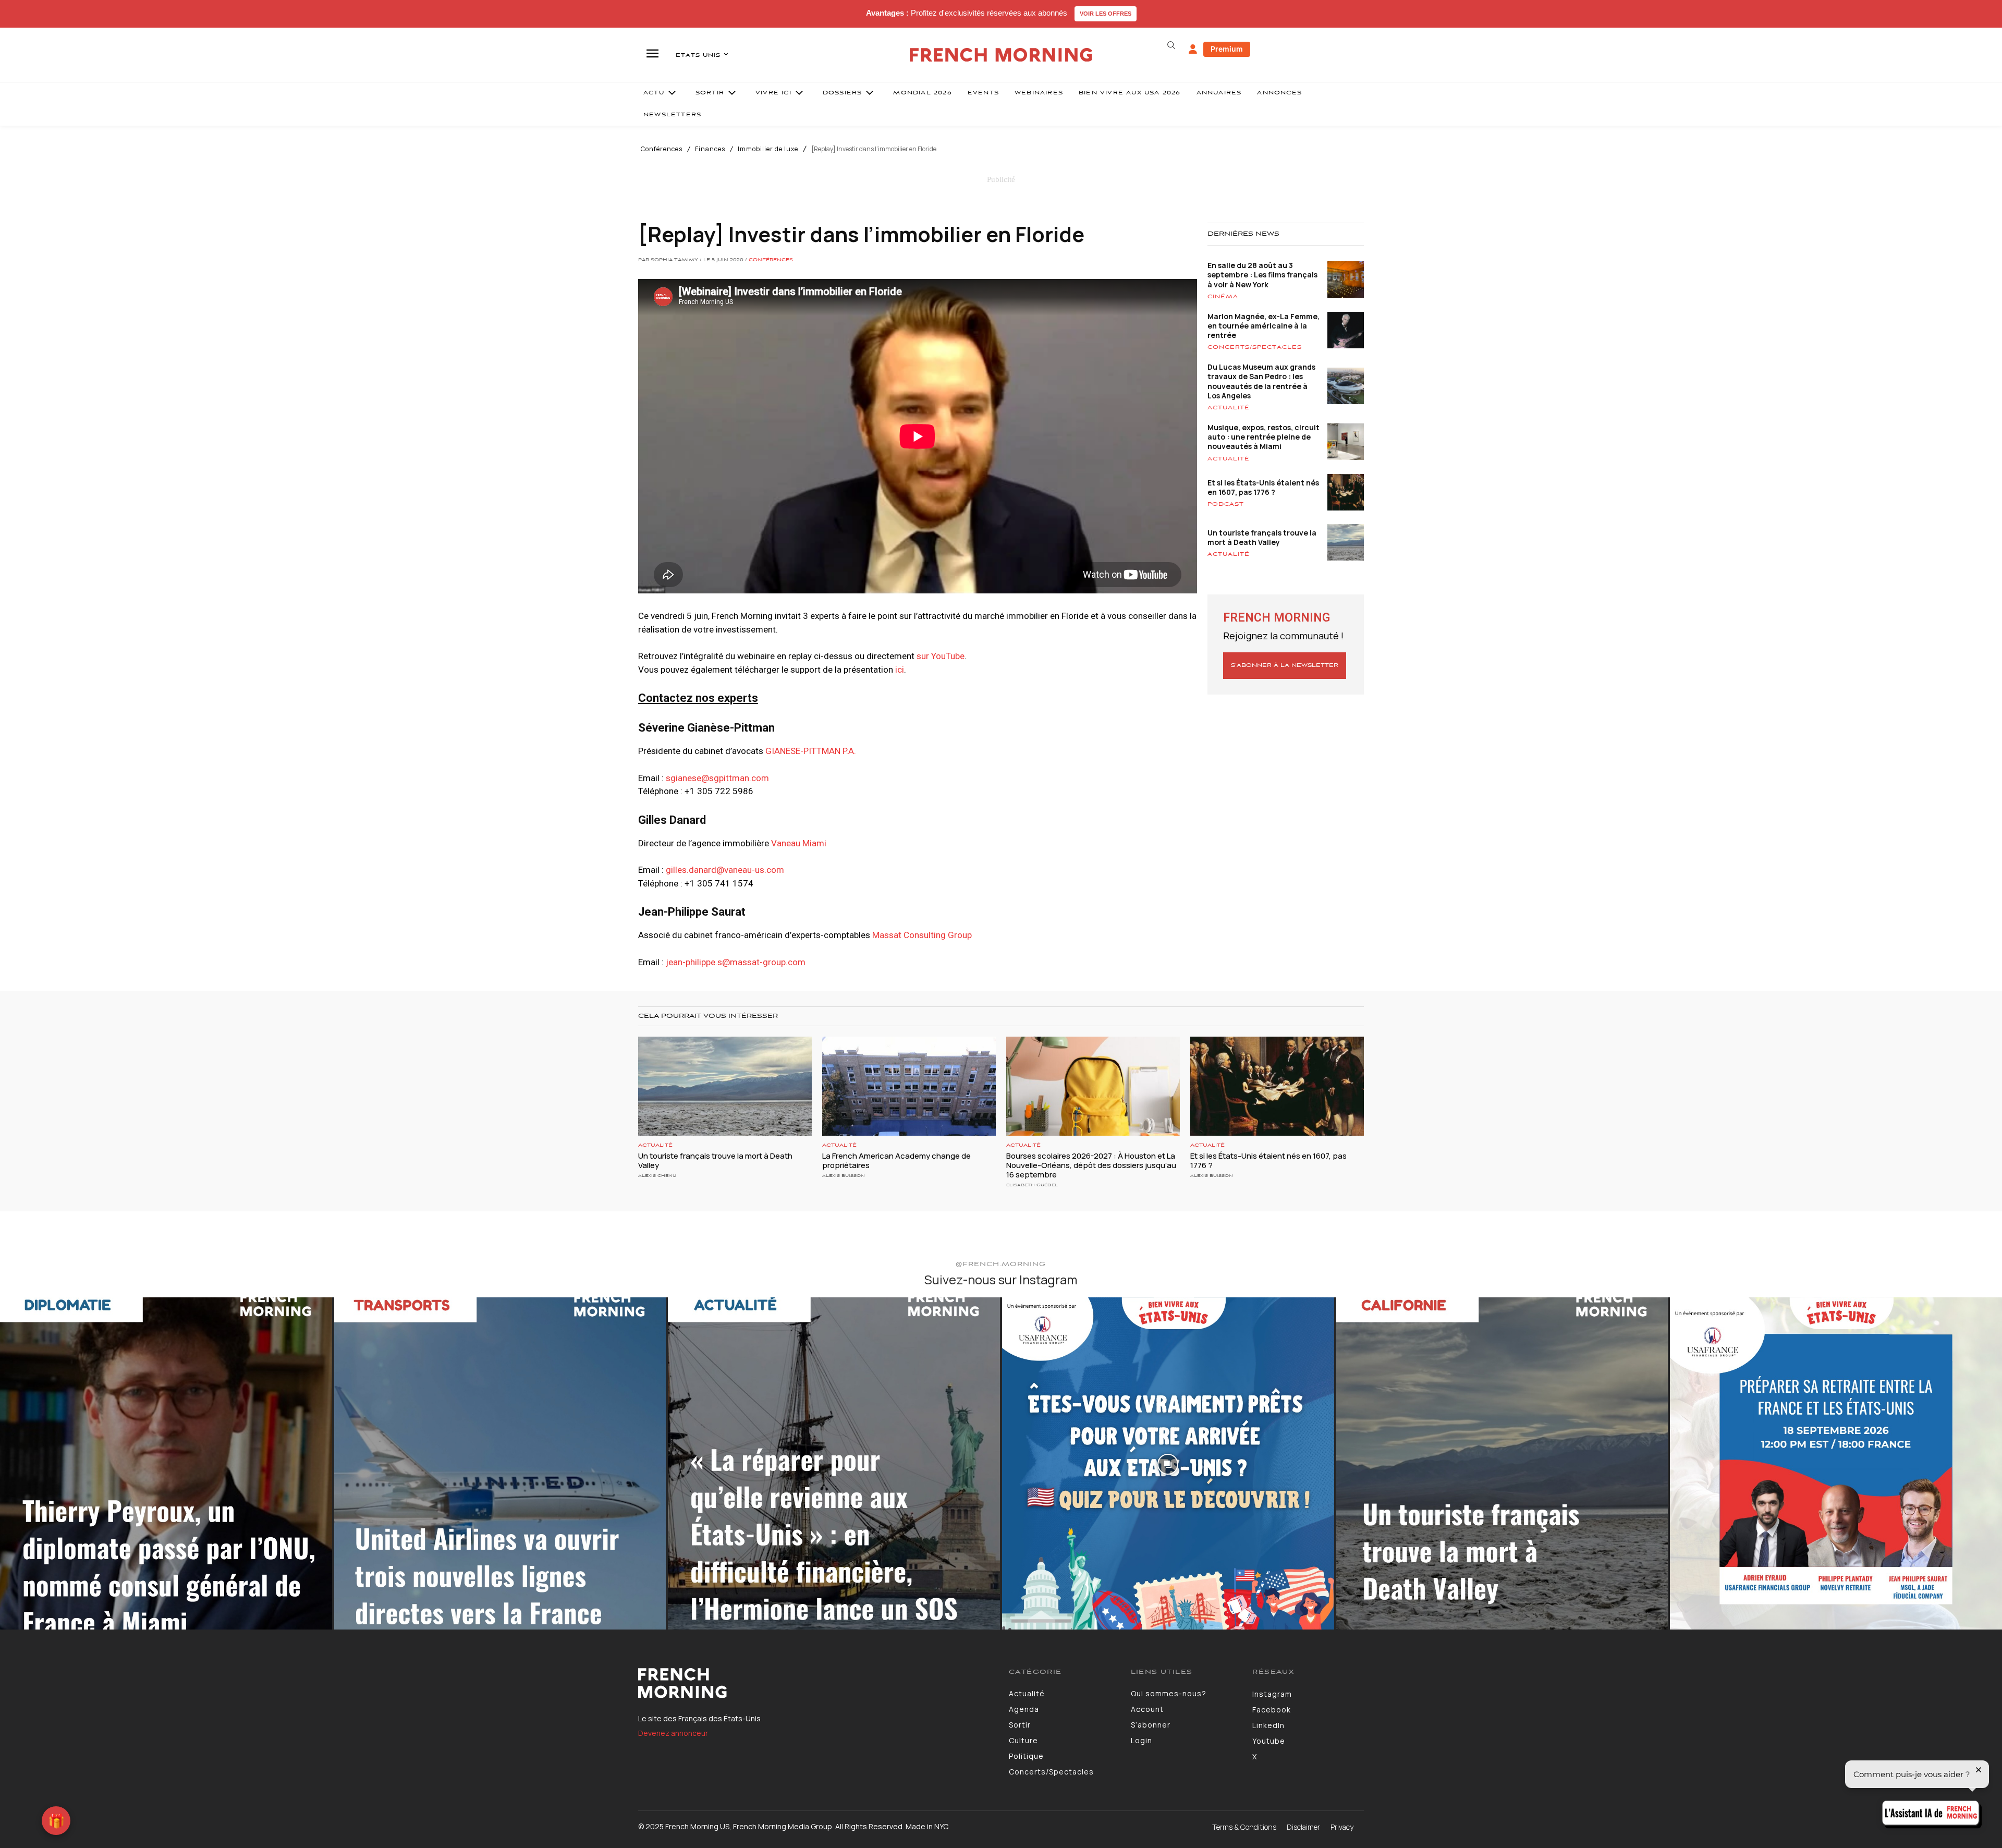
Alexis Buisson (844, 1176)
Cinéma (1223, 297)
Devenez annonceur (673, 1733)
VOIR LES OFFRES (1106, 14)
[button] (1171, 45)
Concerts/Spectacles (1255, 347)
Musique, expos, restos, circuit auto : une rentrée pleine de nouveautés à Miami (1264, 437)
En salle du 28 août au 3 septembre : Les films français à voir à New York (1262, 275)
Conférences (662, 149)
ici (900, 670)
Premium (1227, 49)
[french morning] (1001, 55)
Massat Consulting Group (922, 935)
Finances (710, 149)
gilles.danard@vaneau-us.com (725, 870)
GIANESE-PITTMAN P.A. (811, 751)
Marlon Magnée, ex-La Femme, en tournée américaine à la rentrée (1264, 326)
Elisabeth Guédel (1032, 1185)
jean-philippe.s (736, 962)
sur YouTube (941, 656)
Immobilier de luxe (768, 149)
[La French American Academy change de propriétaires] (909, 1086)
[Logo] (816, 1683)
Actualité (1229, 408)
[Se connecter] (1193, 50)
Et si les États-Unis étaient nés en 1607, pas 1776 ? (1263, 487)
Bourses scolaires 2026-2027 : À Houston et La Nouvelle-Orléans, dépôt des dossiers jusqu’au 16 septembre (1091, 1165)
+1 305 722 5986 (719, 791)
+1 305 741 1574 (719, 883)
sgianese (717, 778)
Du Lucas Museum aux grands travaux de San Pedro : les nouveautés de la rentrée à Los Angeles (1261, 381)
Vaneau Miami (799, 843)
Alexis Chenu (657, 1176)
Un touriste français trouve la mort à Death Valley (1262, 537)
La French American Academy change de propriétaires (896, 1160)
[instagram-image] (166, 1463)
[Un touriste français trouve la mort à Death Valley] (725, 1086)
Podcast (1226, 504)
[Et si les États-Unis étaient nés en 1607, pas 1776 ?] (1277, 1086)
